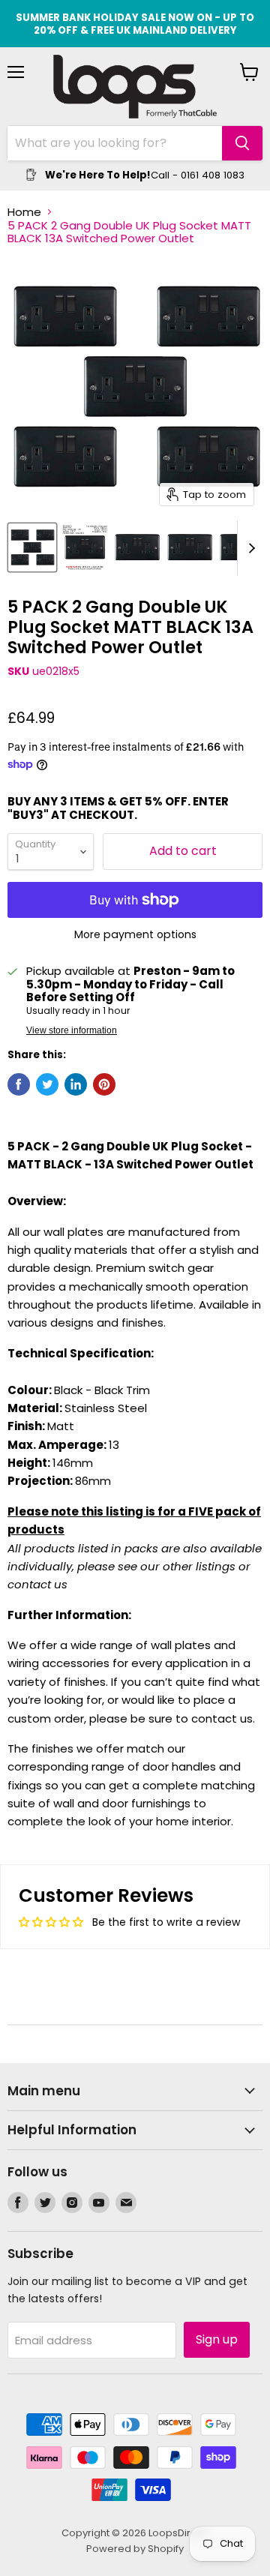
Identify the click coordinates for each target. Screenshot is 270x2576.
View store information (72, 1030)
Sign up (217, 2339)
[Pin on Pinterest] (104, 1084)
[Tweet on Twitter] (47, 1084)
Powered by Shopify (135, 2549)
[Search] (242, 143)
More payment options (135, 934)
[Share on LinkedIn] (76, 1084)
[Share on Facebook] (19, 1084)
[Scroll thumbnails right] (249, 548)
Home (24, 212)
